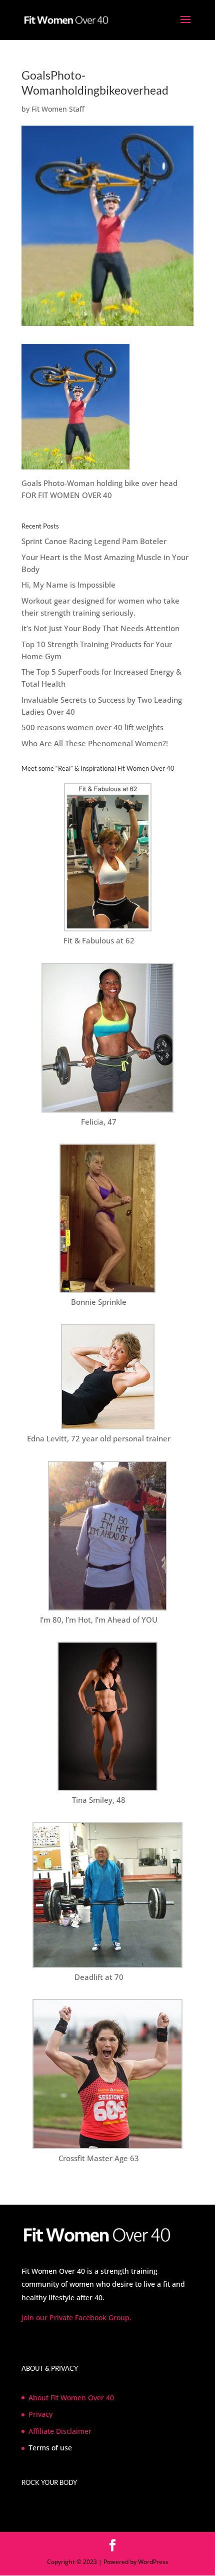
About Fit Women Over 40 (71, 2398)
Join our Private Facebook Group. (76, 2317)
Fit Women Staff (58, 109)
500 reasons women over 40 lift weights (92, 727)
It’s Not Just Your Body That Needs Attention (100, 628)
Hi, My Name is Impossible (68, 585)
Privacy (40, 2414)
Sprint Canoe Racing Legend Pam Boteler (94, 541)
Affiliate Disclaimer (60, 2431)
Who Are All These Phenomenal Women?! (95, 743)
